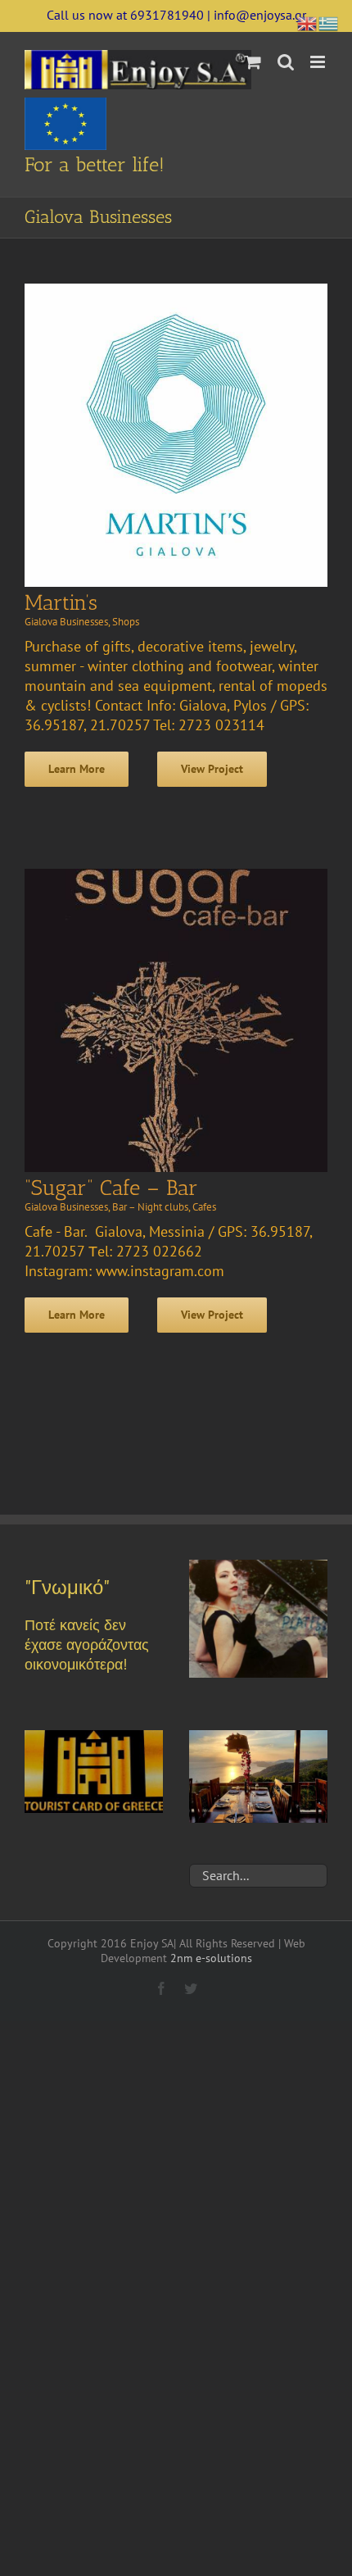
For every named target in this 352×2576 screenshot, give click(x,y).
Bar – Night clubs (150, 1207)
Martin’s (61, 603)
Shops (126, 622)
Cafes (204, 1207)
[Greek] (329, 22)
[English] (308, 22)
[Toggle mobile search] (286, 62)
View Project (212, 769)
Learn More (77, 769)
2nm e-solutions (211, 1958)
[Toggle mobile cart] (253, 62)
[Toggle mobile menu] (319, 62)
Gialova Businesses (66, 622)
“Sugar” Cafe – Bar (111, 1188)
